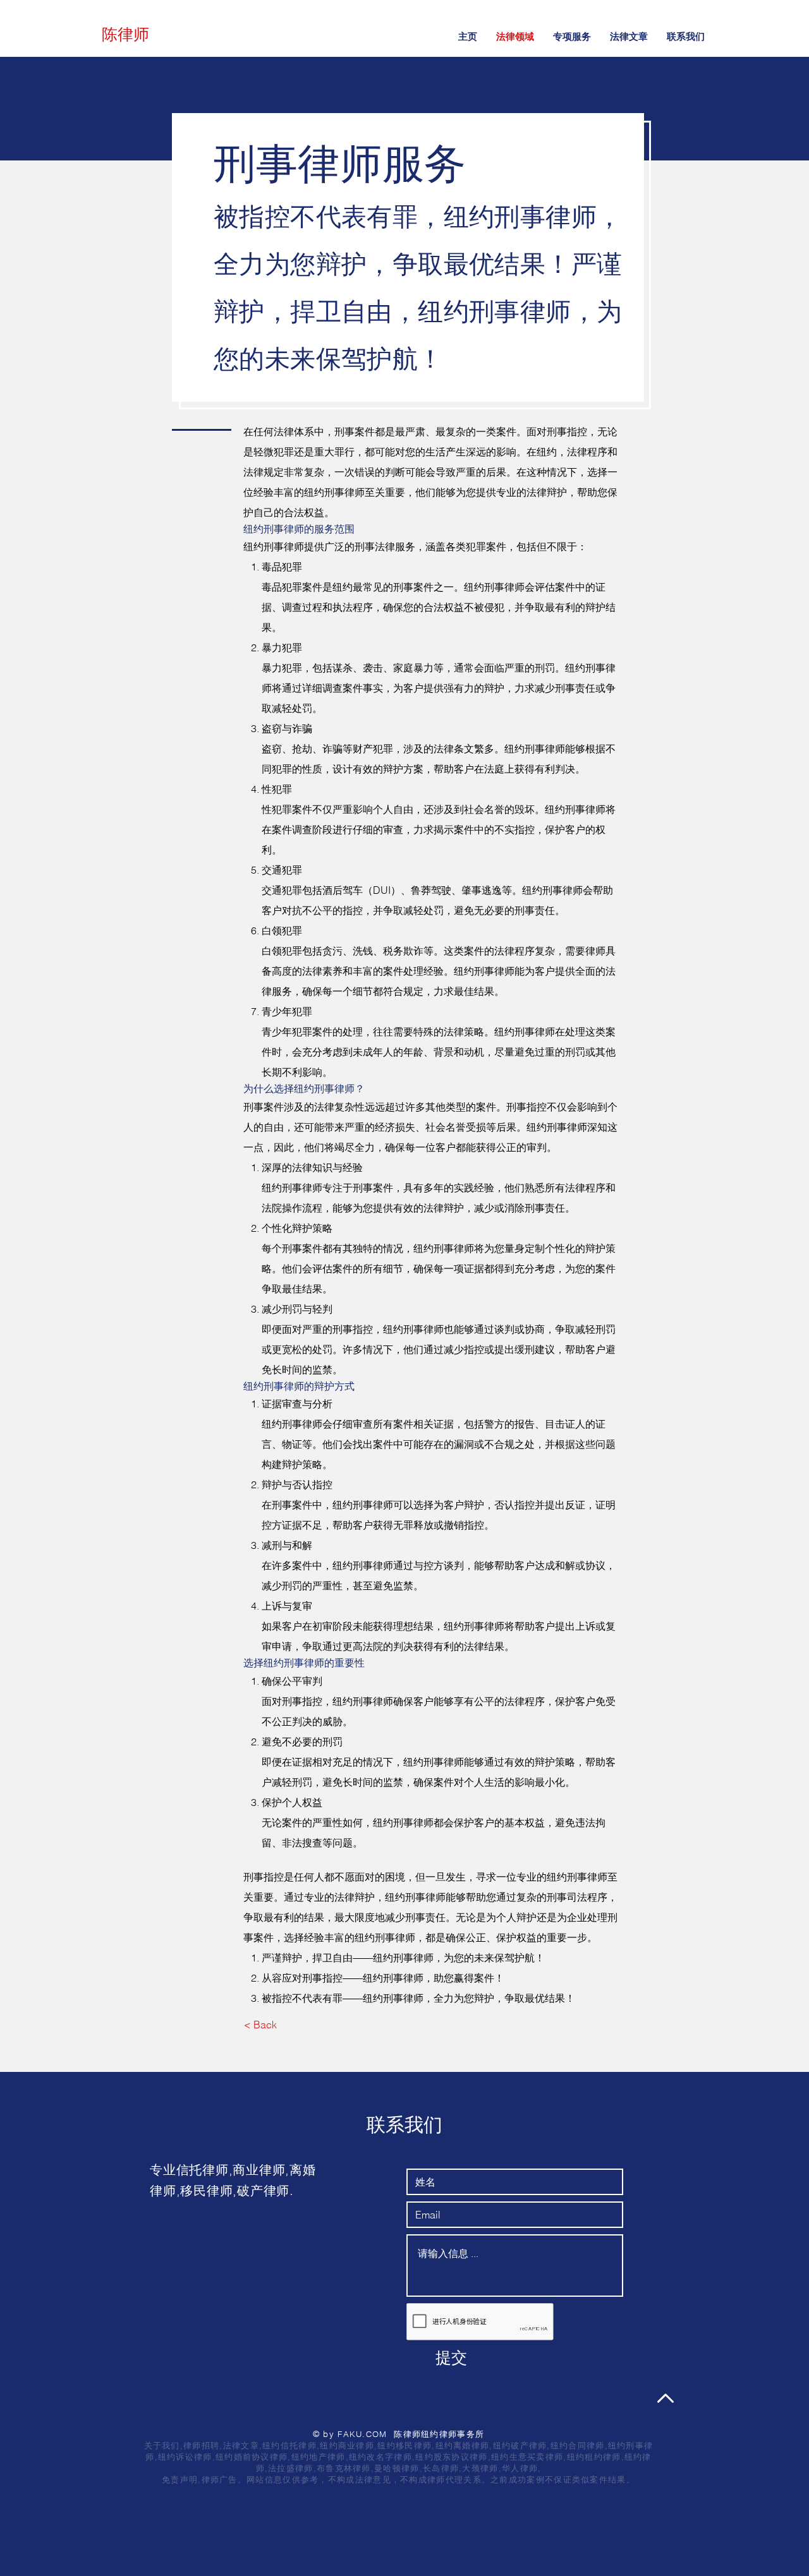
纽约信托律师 (289, 2445)
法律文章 (241, 2445)
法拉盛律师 (291, 2468)
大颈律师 (480, 2468)
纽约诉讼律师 (185, 2457)
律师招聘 (201, 2445)
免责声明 (180, 2479)
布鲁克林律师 (344, 2468)
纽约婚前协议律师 (252, 2457)
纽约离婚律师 (463, 2445)
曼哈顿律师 (397, 2468)
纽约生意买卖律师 (527, 2457)
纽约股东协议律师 (451, 2457)
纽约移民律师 (404, 2445)
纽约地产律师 (319, 2457)
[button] (572, 36)
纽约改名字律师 (380, 2457)
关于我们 (162, 2445)
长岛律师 (441, 2468)
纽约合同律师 (578, 2445)
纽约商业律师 (347, 2445)
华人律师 (520, 2468)
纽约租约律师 (594, 2457)
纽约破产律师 (520, 2445)
